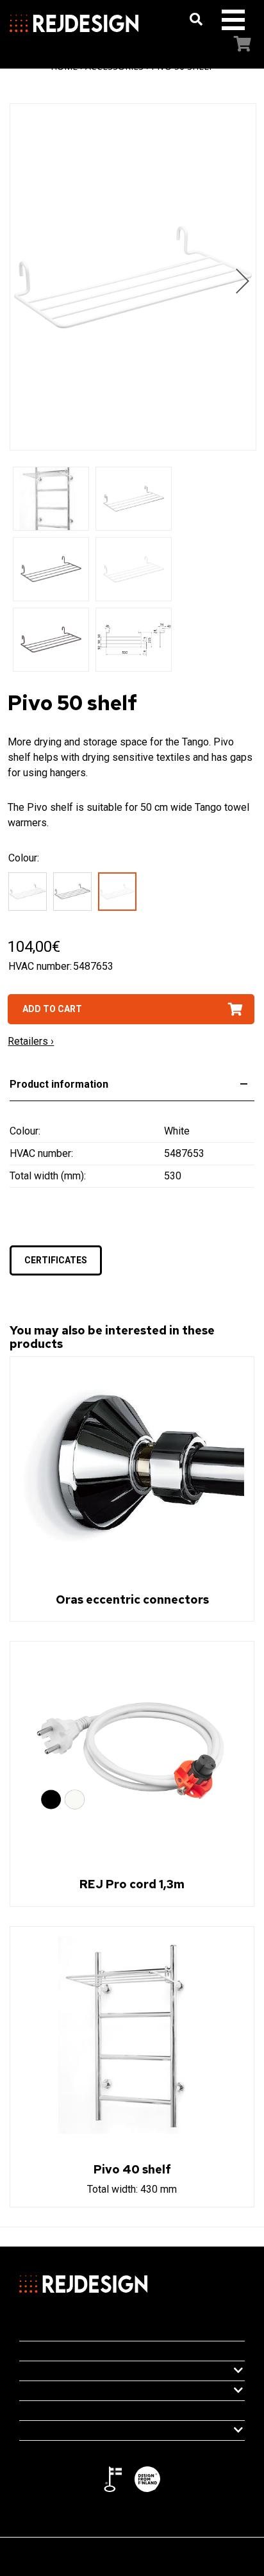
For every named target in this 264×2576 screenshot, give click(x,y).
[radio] (31, 894)
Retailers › (31, 1041)
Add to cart (52, 1009)
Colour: (24, 858)
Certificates (56, 1260)
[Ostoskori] (230, 45)
